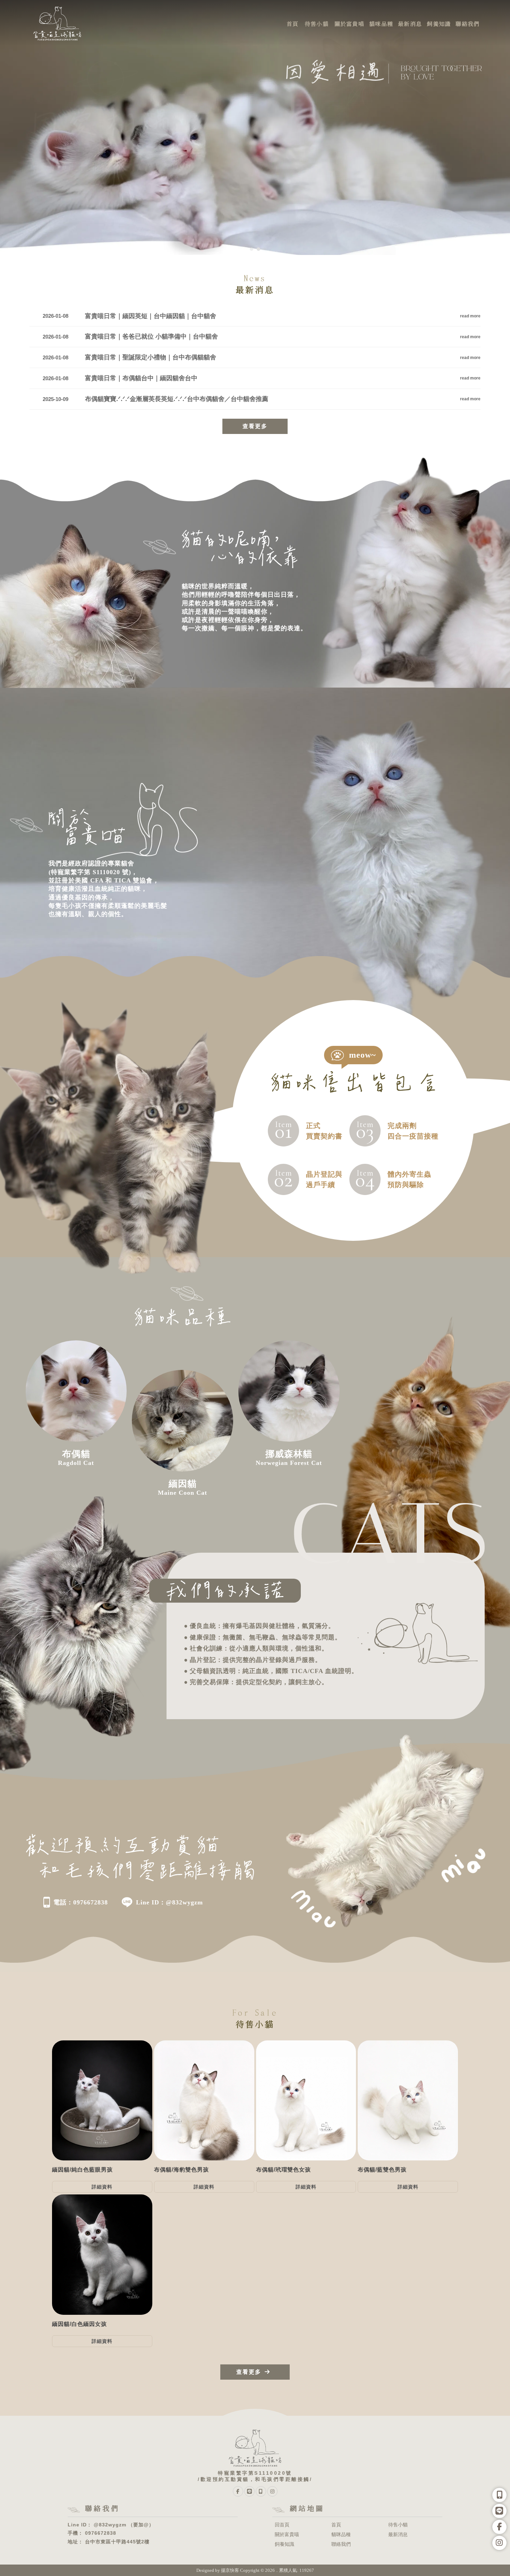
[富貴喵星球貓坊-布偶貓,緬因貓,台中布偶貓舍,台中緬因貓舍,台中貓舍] (57, 24)
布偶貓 (176, 2556)
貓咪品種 (341, 2534)
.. (277, 2570)
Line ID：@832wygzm (169, 1902)
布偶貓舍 (250, 2556)
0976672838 (101, 2533)
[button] (252, 249)
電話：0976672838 (81, 1902)
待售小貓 (398, 2525)
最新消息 (398, 2534)
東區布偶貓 (226, 2556)
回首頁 (282, 2525)
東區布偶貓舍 (309, 2556)
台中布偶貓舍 (277, 2556)
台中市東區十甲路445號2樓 (117, 2542)
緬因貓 (334, 2556)
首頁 (336, 2525)
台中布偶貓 (198, 2556)
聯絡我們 (341, 2544)
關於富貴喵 (287, 2534)
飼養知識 (284, 2544)
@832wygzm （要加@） (124, 2525)
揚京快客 (230, 2570)
